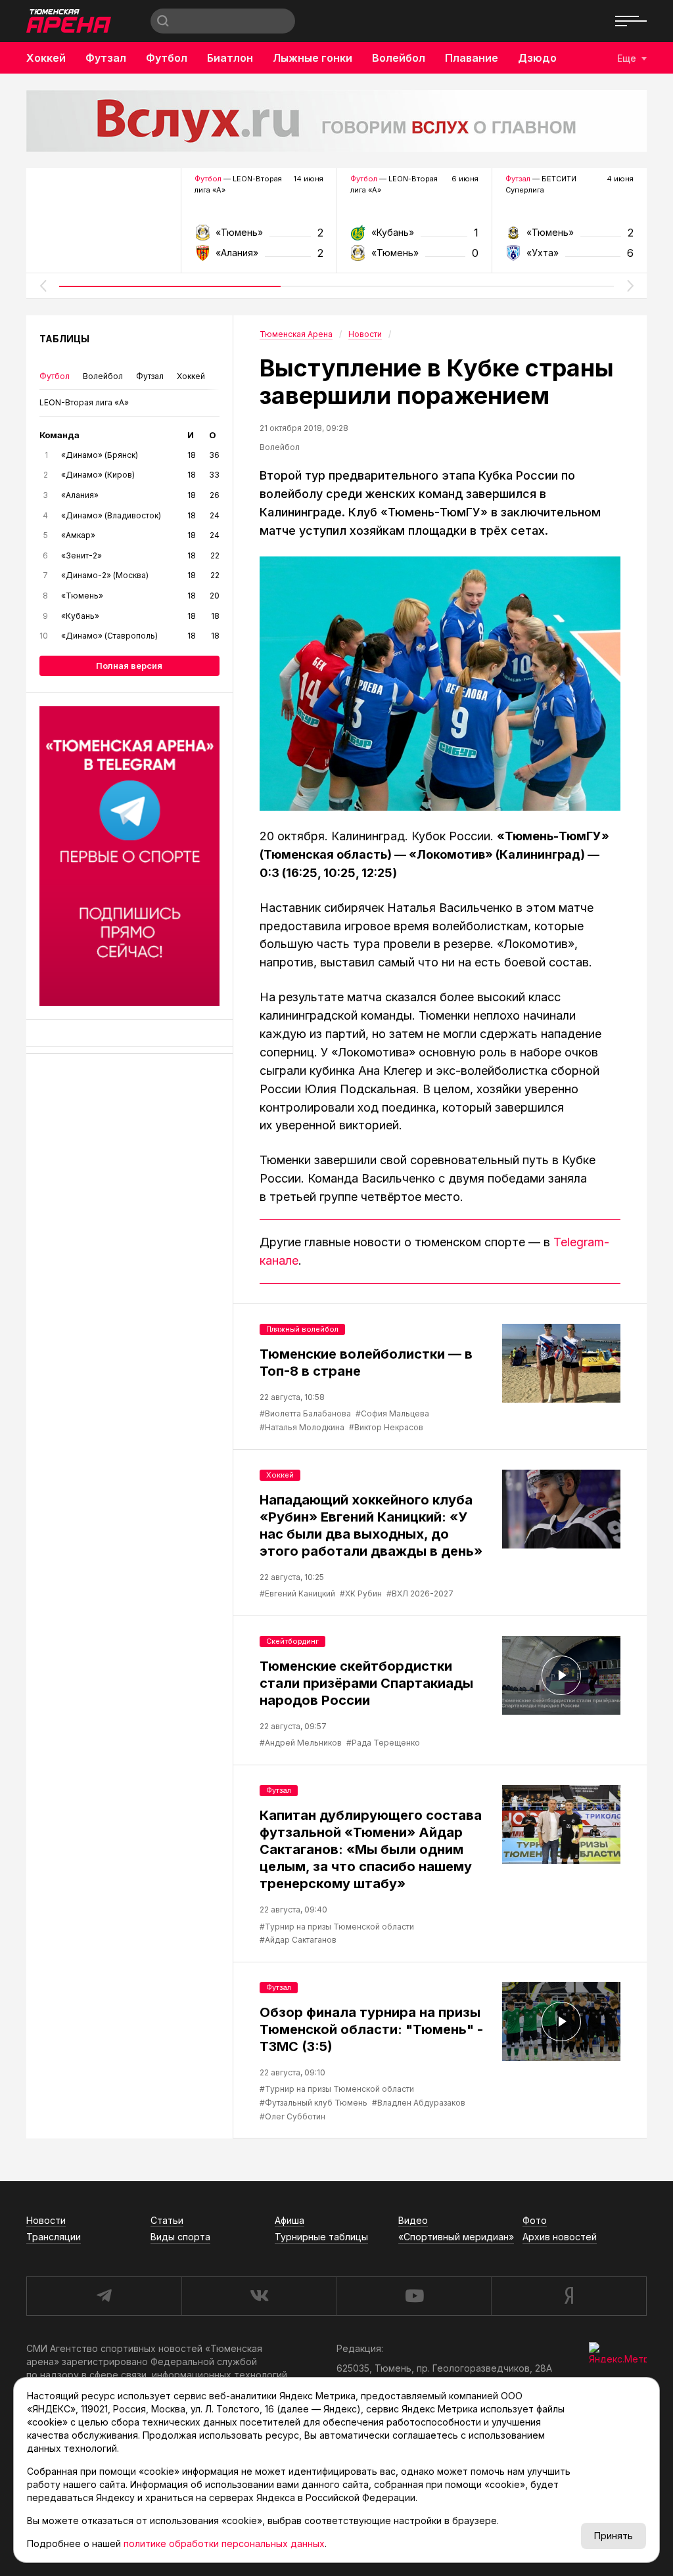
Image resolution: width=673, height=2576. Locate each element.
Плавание (472, 58)
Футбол (167, 58)
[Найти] (163, 21)
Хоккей (46, 58)
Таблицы (64, 339)
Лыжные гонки (313, 58)
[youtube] (414, 2296)
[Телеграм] (129, 856)
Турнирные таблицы (321, 2237)
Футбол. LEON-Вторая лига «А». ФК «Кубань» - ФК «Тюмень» (414, 237)
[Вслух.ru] (336, 121)
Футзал (106, 58)
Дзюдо (537, 58)
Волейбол (399, 58)
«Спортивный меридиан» (456, 2237)
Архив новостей (560, 2237)
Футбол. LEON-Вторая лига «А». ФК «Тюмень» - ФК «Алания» (259, 237)
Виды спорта (180, 2237)
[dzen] (569, 2296)
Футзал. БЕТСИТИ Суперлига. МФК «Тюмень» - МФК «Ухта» (569, 237)
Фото (535, 2220)
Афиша (290, 2220)
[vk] (259, 2296)
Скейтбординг (292, 1641)
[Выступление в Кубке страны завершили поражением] (440, 684)
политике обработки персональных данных (224, 2543)
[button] (43, 286)
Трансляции (54, 2237)
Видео (413, 2220)
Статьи (167, 2220)
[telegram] (104, 2296)
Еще (627, 58)
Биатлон (230, 58)
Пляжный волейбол (302, 1329)
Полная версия (129, 666)
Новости (46, 2220)
